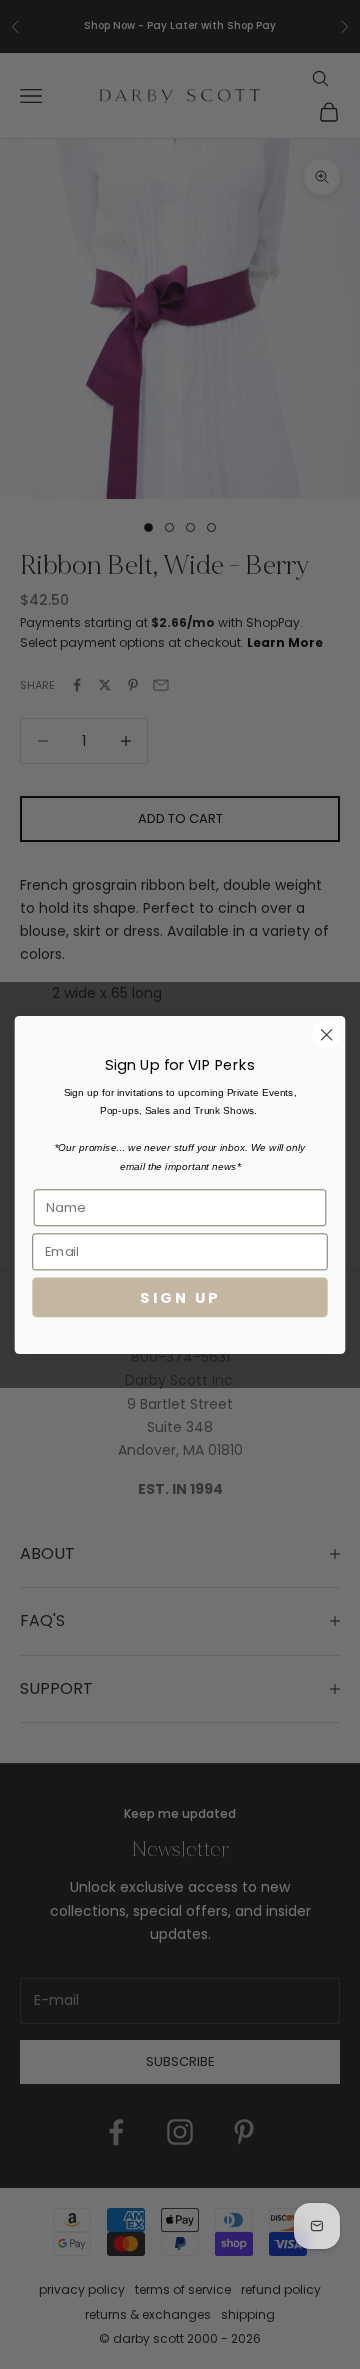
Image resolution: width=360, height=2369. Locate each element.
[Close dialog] (327, 1034)
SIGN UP (179, 1296)
